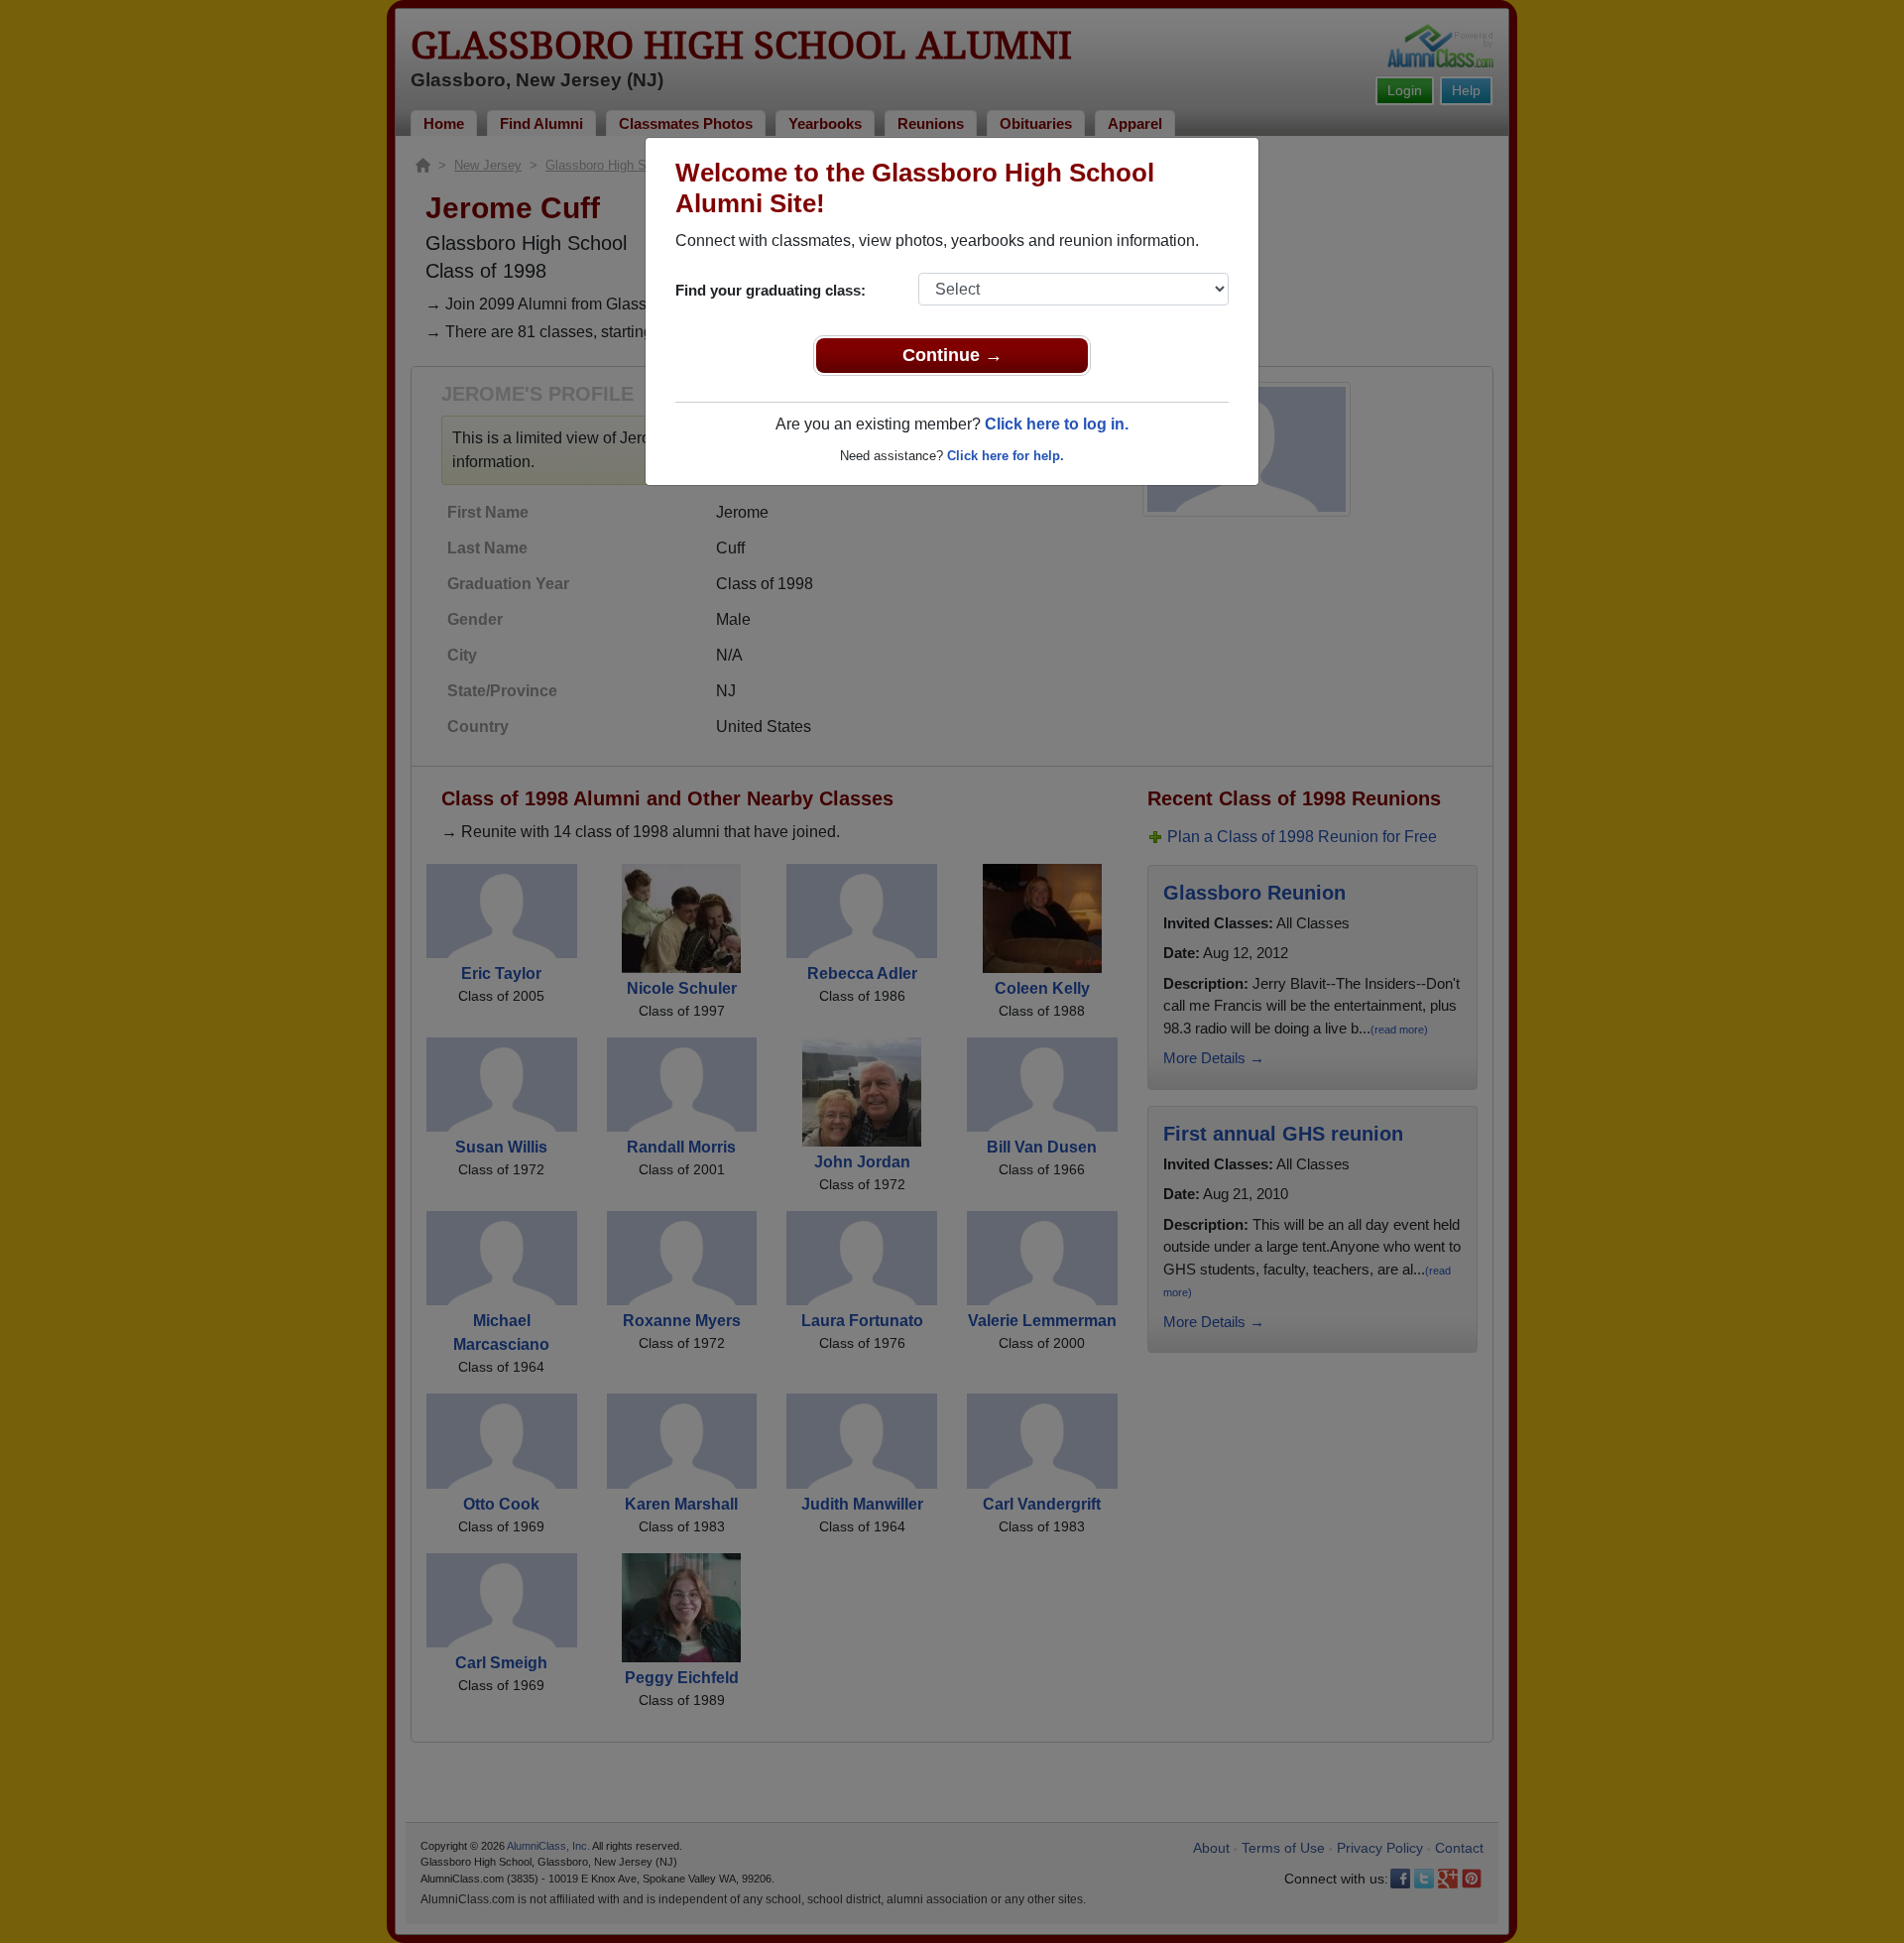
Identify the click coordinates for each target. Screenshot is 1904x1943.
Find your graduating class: (771, 290)
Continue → (952, 355)
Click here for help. (1006, 456)
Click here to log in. (1057, 424)
